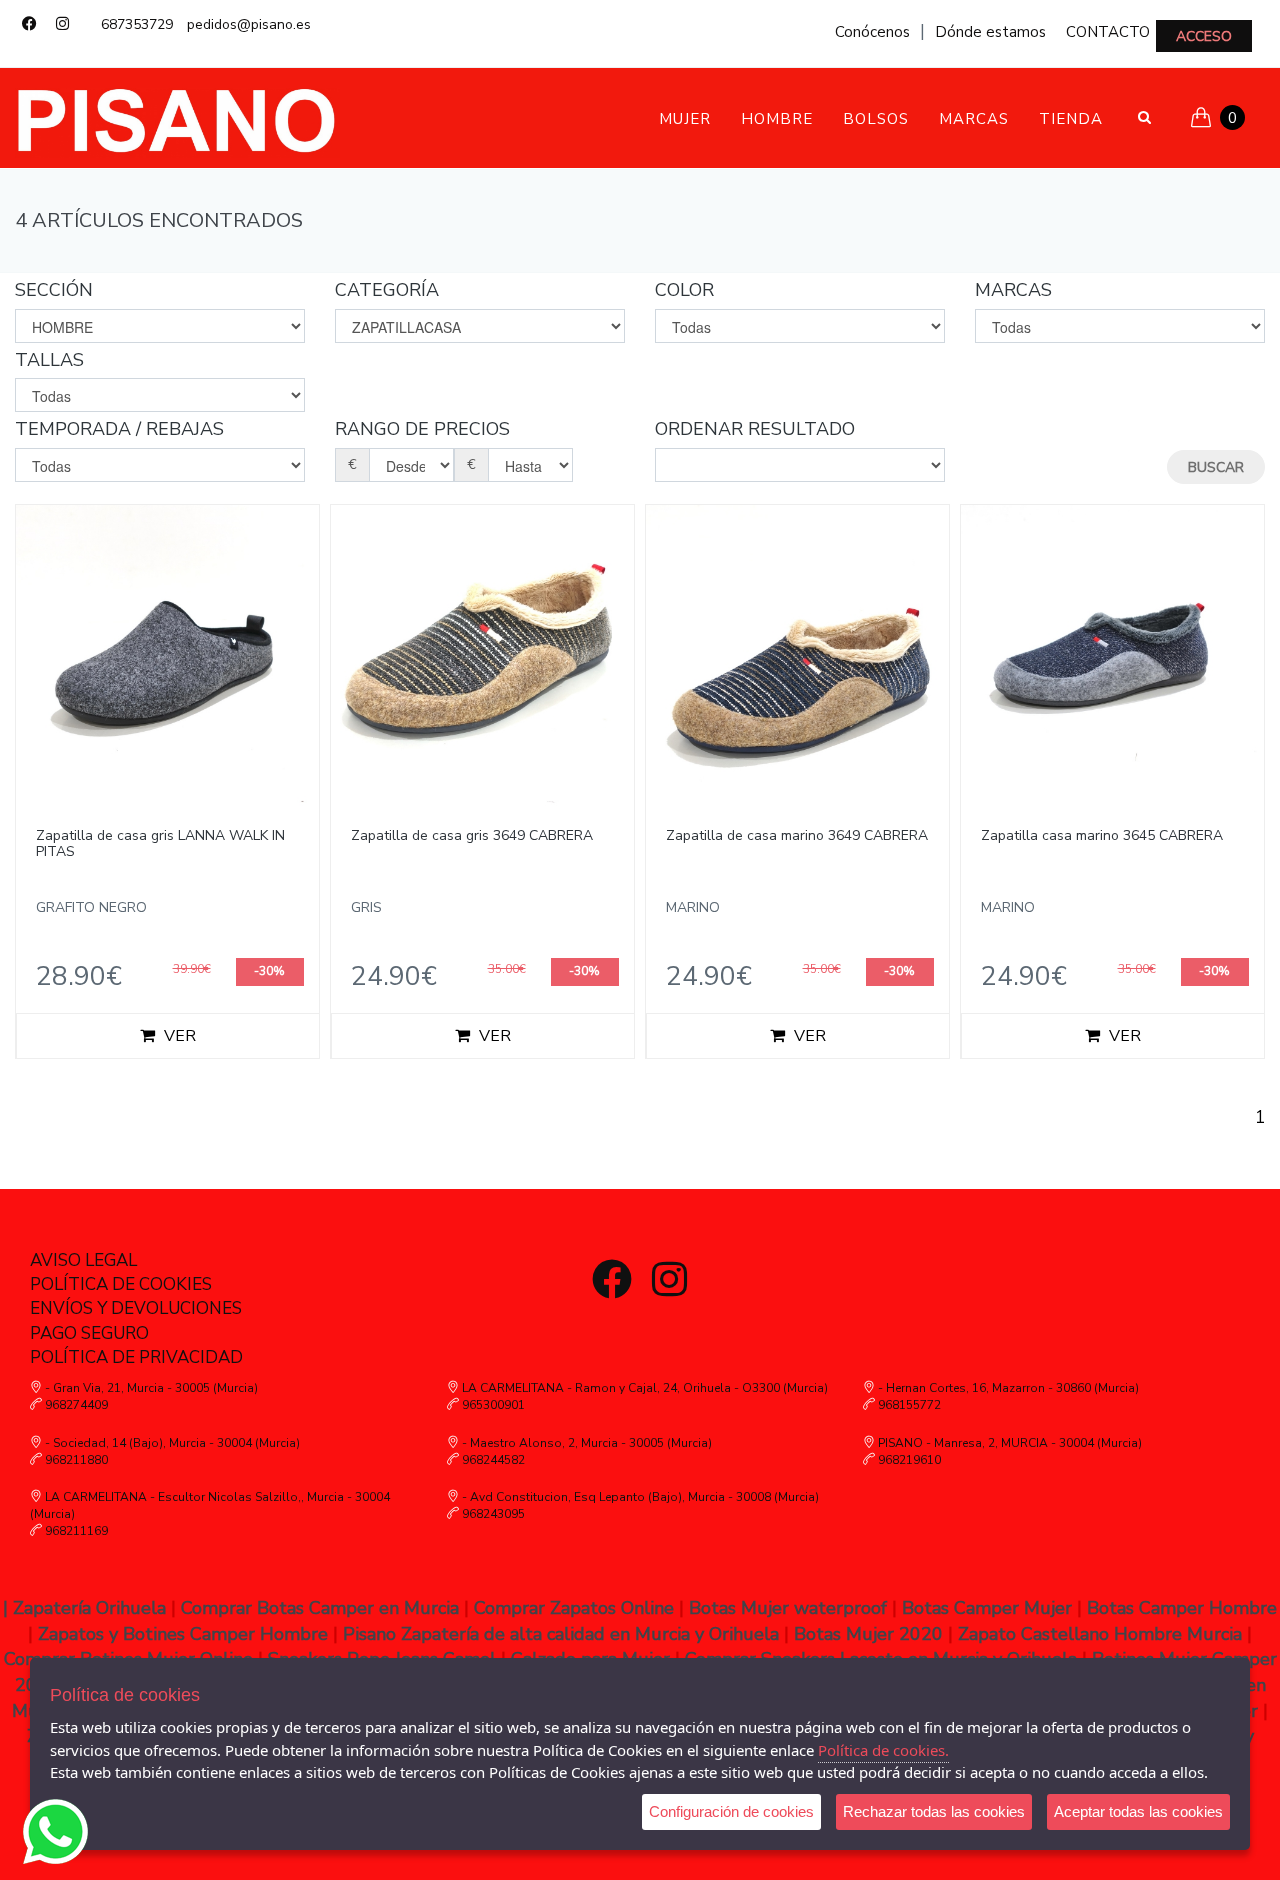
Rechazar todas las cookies (934, 1811)
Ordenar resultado (755, 429)
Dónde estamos (990, 32)
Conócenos (872, 32)
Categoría (387, 290)
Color (684, 290)
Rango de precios (422, 429)
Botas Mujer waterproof (788, 1608)
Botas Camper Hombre (1182, 1608)
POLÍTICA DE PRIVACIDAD (136, 1357)
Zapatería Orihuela (89, 1608)
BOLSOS (876, 119)
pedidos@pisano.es (249, 24)
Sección (54, 290)
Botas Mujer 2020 (868, 1634)
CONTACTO (1108, 32)
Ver (178, 1036)
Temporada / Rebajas (119, 429)
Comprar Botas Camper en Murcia (320, 1608)
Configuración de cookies (731, 1811)
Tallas (49, 360)
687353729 (137, 24)
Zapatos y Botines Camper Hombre (183, 1634)
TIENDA (1071, 119)
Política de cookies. (883, 1750)
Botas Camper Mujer (987, 1608)
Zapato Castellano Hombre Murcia (1102, 1634)
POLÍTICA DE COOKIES (121, 1284)
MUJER (685, 119)
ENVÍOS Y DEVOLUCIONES (136, 1308)
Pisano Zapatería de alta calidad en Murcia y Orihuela (561, 1634)
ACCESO (1204, 36)
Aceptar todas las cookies (1138, 1811)
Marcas (974, 119)
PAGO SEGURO (89, 1333)
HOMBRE (777, 119)
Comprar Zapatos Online (574, 1608)
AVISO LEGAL (83, 1260)
